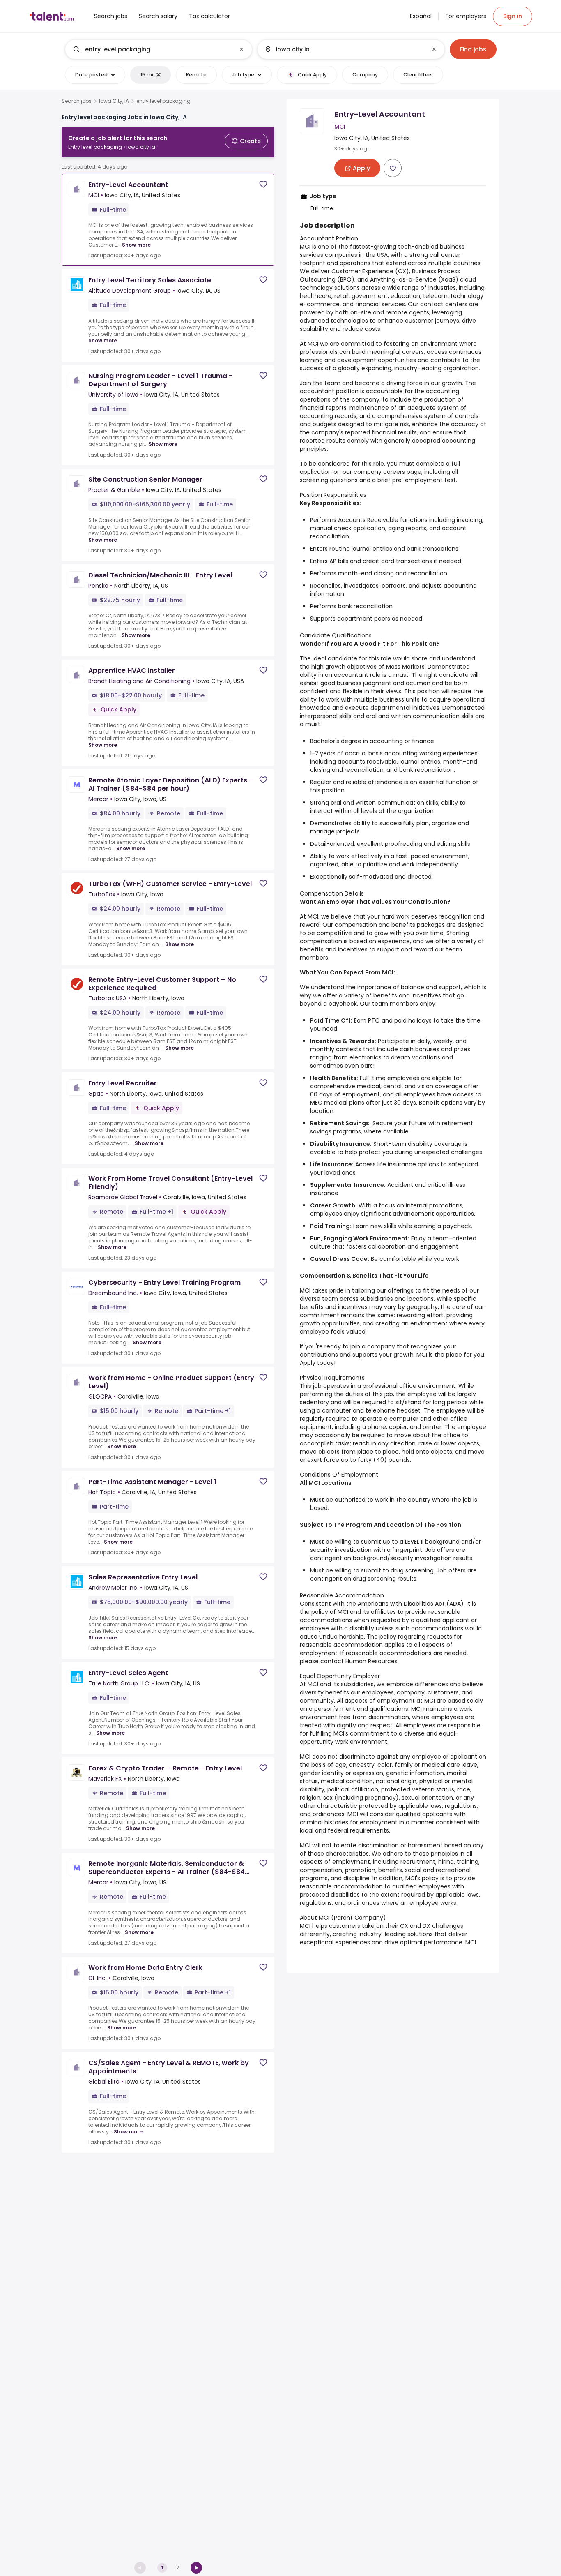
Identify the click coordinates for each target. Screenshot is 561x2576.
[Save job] (263, 184)
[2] (196, 2568)
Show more (136, 245)
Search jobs (77, 101)
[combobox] (158, 49)
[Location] (344, 49)
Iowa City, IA (114, 101)
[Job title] (152, 49)
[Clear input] (241, 49)
